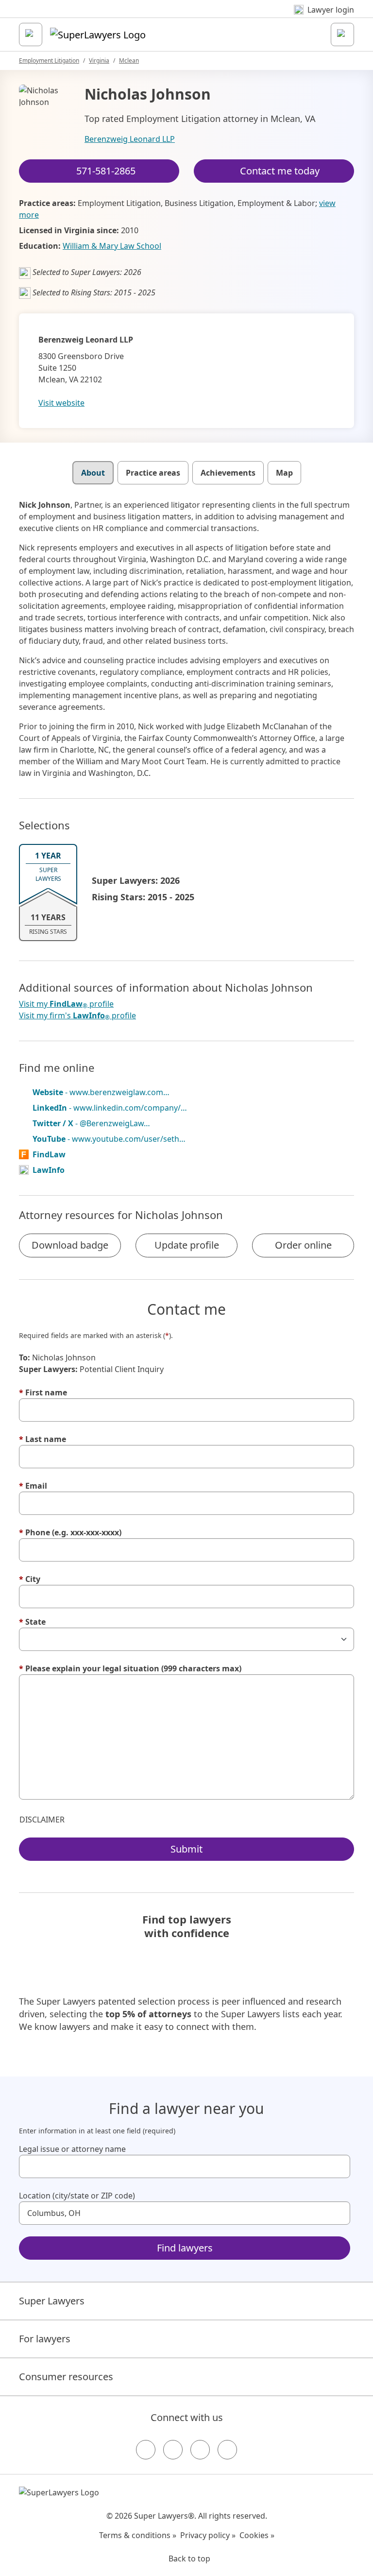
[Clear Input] (339, 2166)
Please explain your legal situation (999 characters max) (130, 1668)
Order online (303, 1245)
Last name (42, 1439)
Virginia (99, 60)
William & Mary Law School (112, 246)
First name (43, 1392)
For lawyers (45, 2339)
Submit (186, 1849)
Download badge (70, 1245)
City (30, 1579)
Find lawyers (185, 2248)
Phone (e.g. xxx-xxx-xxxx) (70, 1532)
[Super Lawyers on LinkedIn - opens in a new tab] (227, 2450)
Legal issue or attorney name (72, 2149)
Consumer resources (66, 2377)
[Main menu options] (31, 34)
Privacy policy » (208, 2535)
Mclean (129, 60)
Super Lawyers (52, 2301)
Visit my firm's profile (77, 1016)
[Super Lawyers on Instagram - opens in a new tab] (173, 2450)
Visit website (61, 403)
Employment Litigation (49, 60)
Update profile (187, 1245)
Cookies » (257, 2535)
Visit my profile (66, 1004)
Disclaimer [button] (42, 1820)
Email (33, 1486)
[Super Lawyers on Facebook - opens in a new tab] (146, 2450)
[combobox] (185, 2166)
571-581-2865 (106, 171)
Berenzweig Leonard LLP (130, 139)
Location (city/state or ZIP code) (77, 2196)
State (32, 1622)
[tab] (93, 473)
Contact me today (280, 171)
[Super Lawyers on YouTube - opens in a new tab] (200, 2450)
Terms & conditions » (138, 2535)
